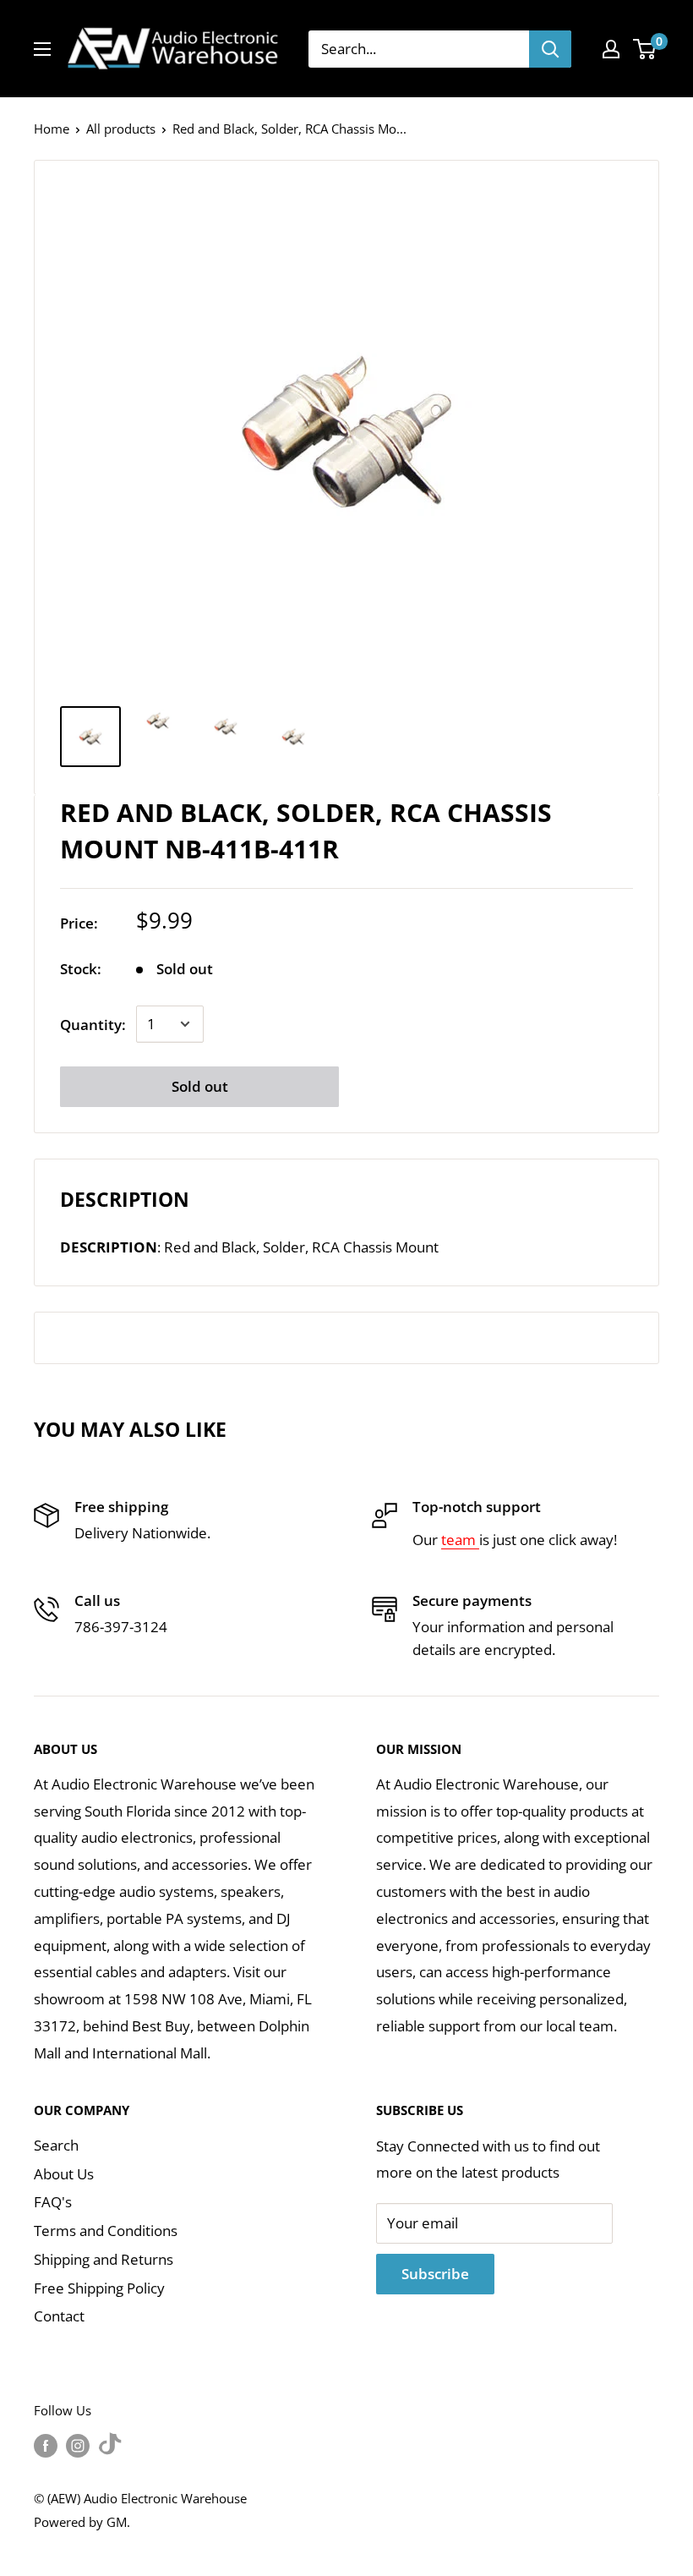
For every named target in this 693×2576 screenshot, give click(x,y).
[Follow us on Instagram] (78, 2445)
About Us (64, 2174)
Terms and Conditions (106, 2231)
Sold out (200, 1086)
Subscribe (435, 2274)
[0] (645, 49)
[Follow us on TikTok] (110, 2445)
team (460, 1540)
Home (52, 129)
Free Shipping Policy (99, 2288)
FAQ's (53, 2202)
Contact (59, 2316)
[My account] (611, 49)
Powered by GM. (82, 2522)
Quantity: (93, 1025)
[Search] (550, 49)
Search (56, 2145)
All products (121, 129)
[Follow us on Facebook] (46, 2445)
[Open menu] (42, 49)
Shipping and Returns (104, 2259)
